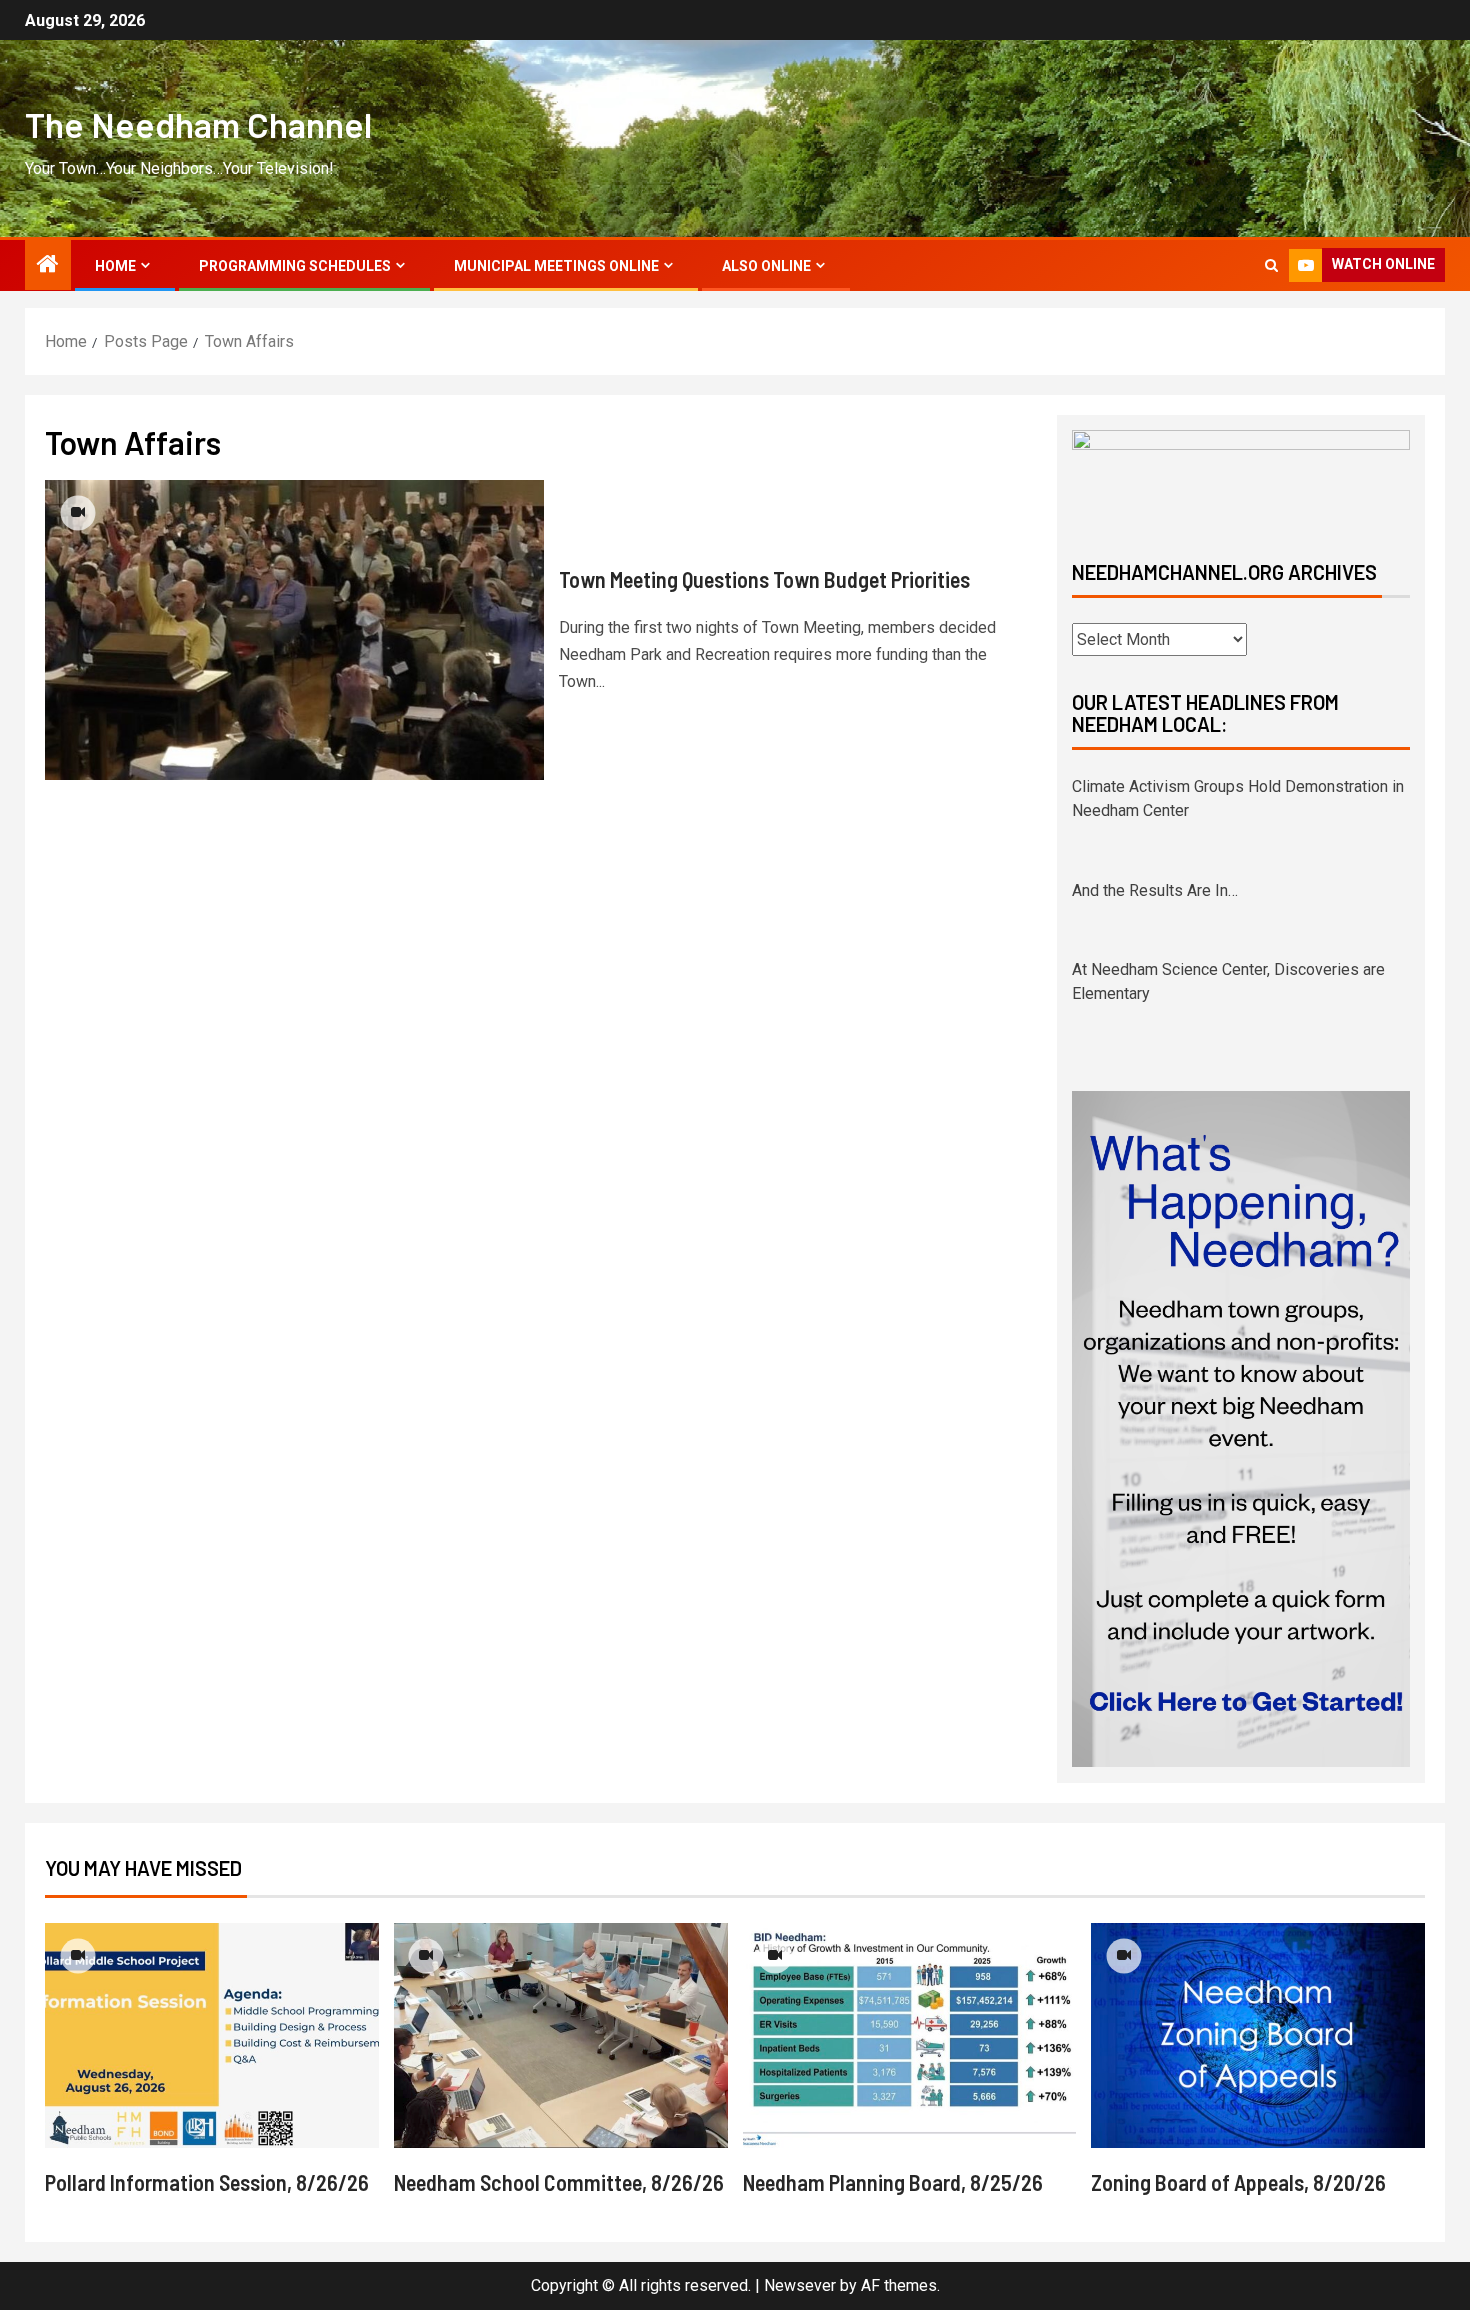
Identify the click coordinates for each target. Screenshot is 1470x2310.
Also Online (766, 266)
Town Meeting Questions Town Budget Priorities (764, 579)
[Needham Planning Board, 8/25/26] (910, 2035)
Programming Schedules (295, 266)
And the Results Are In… (1155, 890)
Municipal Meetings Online (556, 266)
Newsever (800, 2285)
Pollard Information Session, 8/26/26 (207, 2182)
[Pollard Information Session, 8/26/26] (212, 2035)
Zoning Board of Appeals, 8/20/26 (1238, 2182)
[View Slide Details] (1241, 478)
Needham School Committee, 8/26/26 (559, 2182)
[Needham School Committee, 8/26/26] (561, 2035)
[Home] (48, 266)
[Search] (1271, 265)
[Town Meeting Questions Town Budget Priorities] (294, 630)
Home (115, 266)
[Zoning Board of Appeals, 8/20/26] (1258, 2035)
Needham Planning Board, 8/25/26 (893, 2182)
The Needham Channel (198, 124)
